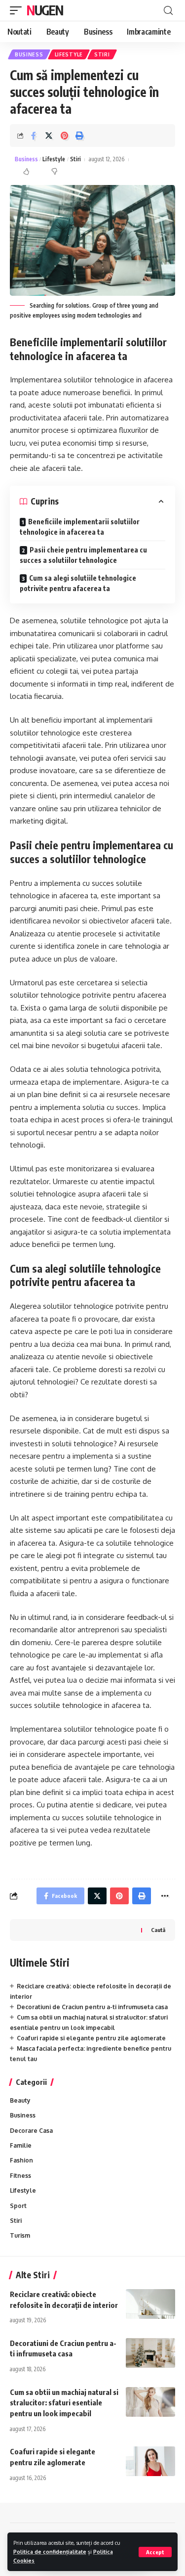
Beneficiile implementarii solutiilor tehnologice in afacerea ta (80, 527)
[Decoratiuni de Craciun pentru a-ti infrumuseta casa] (150, 2353)
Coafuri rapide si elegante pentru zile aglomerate (91, 2038)
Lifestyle (69, 54)
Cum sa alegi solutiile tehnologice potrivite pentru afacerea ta (78, 583)
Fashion (21, 2160)
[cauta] (168, 11)
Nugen (45, 10)
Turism (20, 2235)
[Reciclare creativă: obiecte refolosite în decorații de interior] (150, 2304)
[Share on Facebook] (34, 136)
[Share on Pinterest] (64, 136)
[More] (165, 1896)
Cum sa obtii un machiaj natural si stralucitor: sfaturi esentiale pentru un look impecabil (64, 2403)
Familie (21, 2145)
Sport (18, 2206)
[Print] (79, 136)
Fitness (20, 2176)
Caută (158, 1930)
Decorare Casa (31, 2131)
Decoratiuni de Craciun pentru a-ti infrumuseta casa (92, 2007)
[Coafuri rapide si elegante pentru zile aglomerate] (150, 2461)
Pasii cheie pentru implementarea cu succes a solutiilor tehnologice (83, 555)
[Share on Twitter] (49, 136)
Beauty (20, 2100)
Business (29, 54)
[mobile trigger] (18, 10)
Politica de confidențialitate (50, 2552)
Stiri (102, 54)
